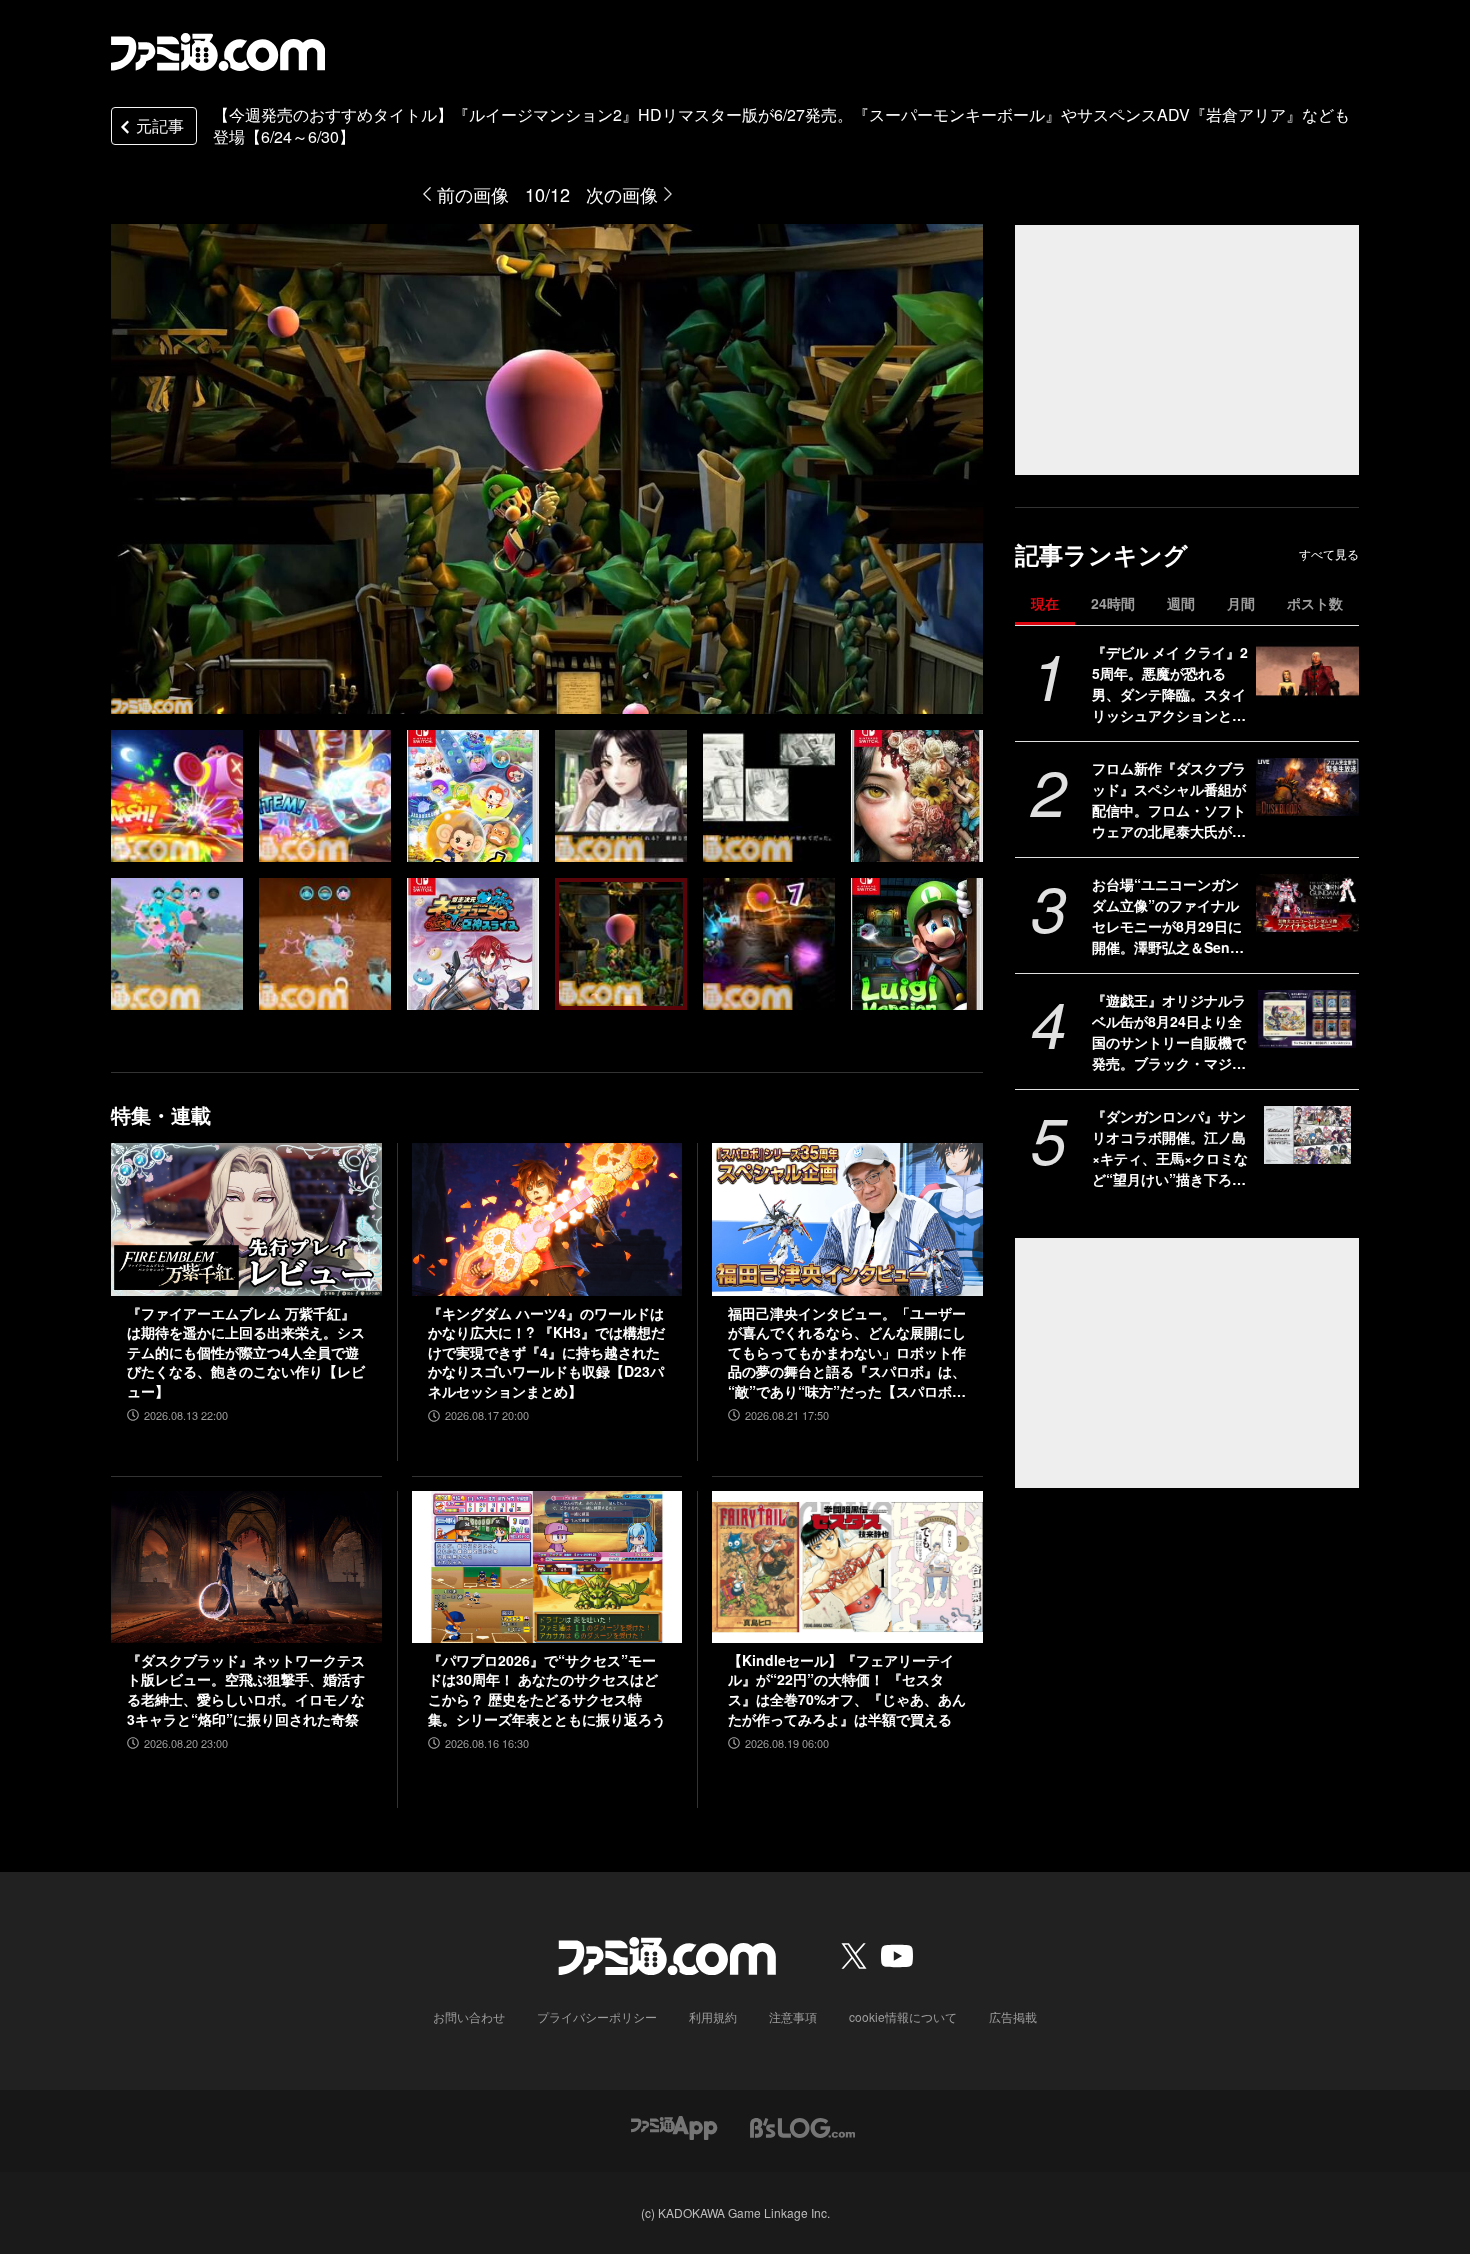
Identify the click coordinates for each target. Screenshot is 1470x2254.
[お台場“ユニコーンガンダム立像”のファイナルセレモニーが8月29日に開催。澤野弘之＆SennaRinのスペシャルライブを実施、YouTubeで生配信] (1307, 903)
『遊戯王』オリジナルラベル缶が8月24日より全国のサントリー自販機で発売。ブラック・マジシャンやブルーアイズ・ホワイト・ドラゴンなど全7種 (1169, 1032)
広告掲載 (1013, 2016)
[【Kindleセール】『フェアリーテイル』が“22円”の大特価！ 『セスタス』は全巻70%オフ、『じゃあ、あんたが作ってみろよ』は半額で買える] (847, 1567)
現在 (1045, 603)
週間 (1181, 603)
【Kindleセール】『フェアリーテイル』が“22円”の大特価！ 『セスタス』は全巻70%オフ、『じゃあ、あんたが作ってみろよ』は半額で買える (847, 1690)
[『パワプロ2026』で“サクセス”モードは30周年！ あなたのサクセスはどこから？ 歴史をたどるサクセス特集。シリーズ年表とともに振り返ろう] (547, 1567)
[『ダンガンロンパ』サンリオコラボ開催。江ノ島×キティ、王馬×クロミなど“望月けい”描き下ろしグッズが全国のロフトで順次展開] (1307, 1135)
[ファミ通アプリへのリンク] (674, 2125)
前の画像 (473, 194)
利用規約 (713, 2016)
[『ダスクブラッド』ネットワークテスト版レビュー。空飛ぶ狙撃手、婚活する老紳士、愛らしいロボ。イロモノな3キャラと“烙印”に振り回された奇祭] (246, 1567)
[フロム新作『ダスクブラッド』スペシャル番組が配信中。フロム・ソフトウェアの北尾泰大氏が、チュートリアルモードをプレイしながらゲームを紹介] (1307, 787)
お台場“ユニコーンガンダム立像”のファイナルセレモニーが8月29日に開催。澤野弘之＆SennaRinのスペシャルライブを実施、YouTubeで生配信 (1169, 916)
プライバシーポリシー (597, 2016)
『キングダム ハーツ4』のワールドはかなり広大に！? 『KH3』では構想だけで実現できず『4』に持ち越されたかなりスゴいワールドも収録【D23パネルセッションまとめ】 (546, 1352)
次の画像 (622, 194)
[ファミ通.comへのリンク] (218, 52)
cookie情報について (903, 2016)
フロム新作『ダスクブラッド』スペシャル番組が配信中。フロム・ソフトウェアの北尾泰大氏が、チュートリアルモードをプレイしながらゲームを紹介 (1169, 800)
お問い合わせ (469, 2016)
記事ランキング (1101, 554)
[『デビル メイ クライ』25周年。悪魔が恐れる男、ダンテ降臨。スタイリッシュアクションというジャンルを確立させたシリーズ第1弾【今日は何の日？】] (1307, 671)
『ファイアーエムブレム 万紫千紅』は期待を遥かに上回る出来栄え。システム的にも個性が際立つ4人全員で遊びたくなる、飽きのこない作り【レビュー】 (246, 1352)
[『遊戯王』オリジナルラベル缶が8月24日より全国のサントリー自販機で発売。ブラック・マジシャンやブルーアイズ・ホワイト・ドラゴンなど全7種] (1307, 1019)
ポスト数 (1315, 603)
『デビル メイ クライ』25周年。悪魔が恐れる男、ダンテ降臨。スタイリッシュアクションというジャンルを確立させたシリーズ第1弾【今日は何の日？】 (1170, 684)
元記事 (160, 125)
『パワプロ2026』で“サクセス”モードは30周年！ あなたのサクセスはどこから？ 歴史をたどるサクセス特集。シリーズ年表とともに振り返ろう (547, 1690)
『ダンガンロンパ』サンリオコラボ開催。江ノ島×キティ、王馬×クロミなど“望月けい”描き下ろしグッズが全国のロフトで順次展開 (1170, 1148)
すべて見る (1329, 554)
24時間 (1113, 603)
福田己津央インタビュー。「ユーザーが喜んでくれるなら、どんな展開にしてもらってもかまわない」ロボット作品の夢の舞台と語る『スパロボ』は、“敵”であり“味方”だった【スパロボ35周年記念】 (847, 1353)
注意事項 (793, 2016)
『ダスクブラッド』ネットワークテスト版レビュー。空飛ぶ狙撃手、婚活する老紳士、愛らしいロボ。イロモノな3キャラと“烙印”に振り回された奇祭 (246, 1690)
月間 (1241, 603)
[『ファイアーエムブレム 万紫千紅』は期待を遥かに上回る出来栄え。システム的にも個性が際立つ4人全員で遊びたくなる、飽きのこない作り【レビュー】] (246, 1219)
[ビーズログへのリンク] (802, 2125)
